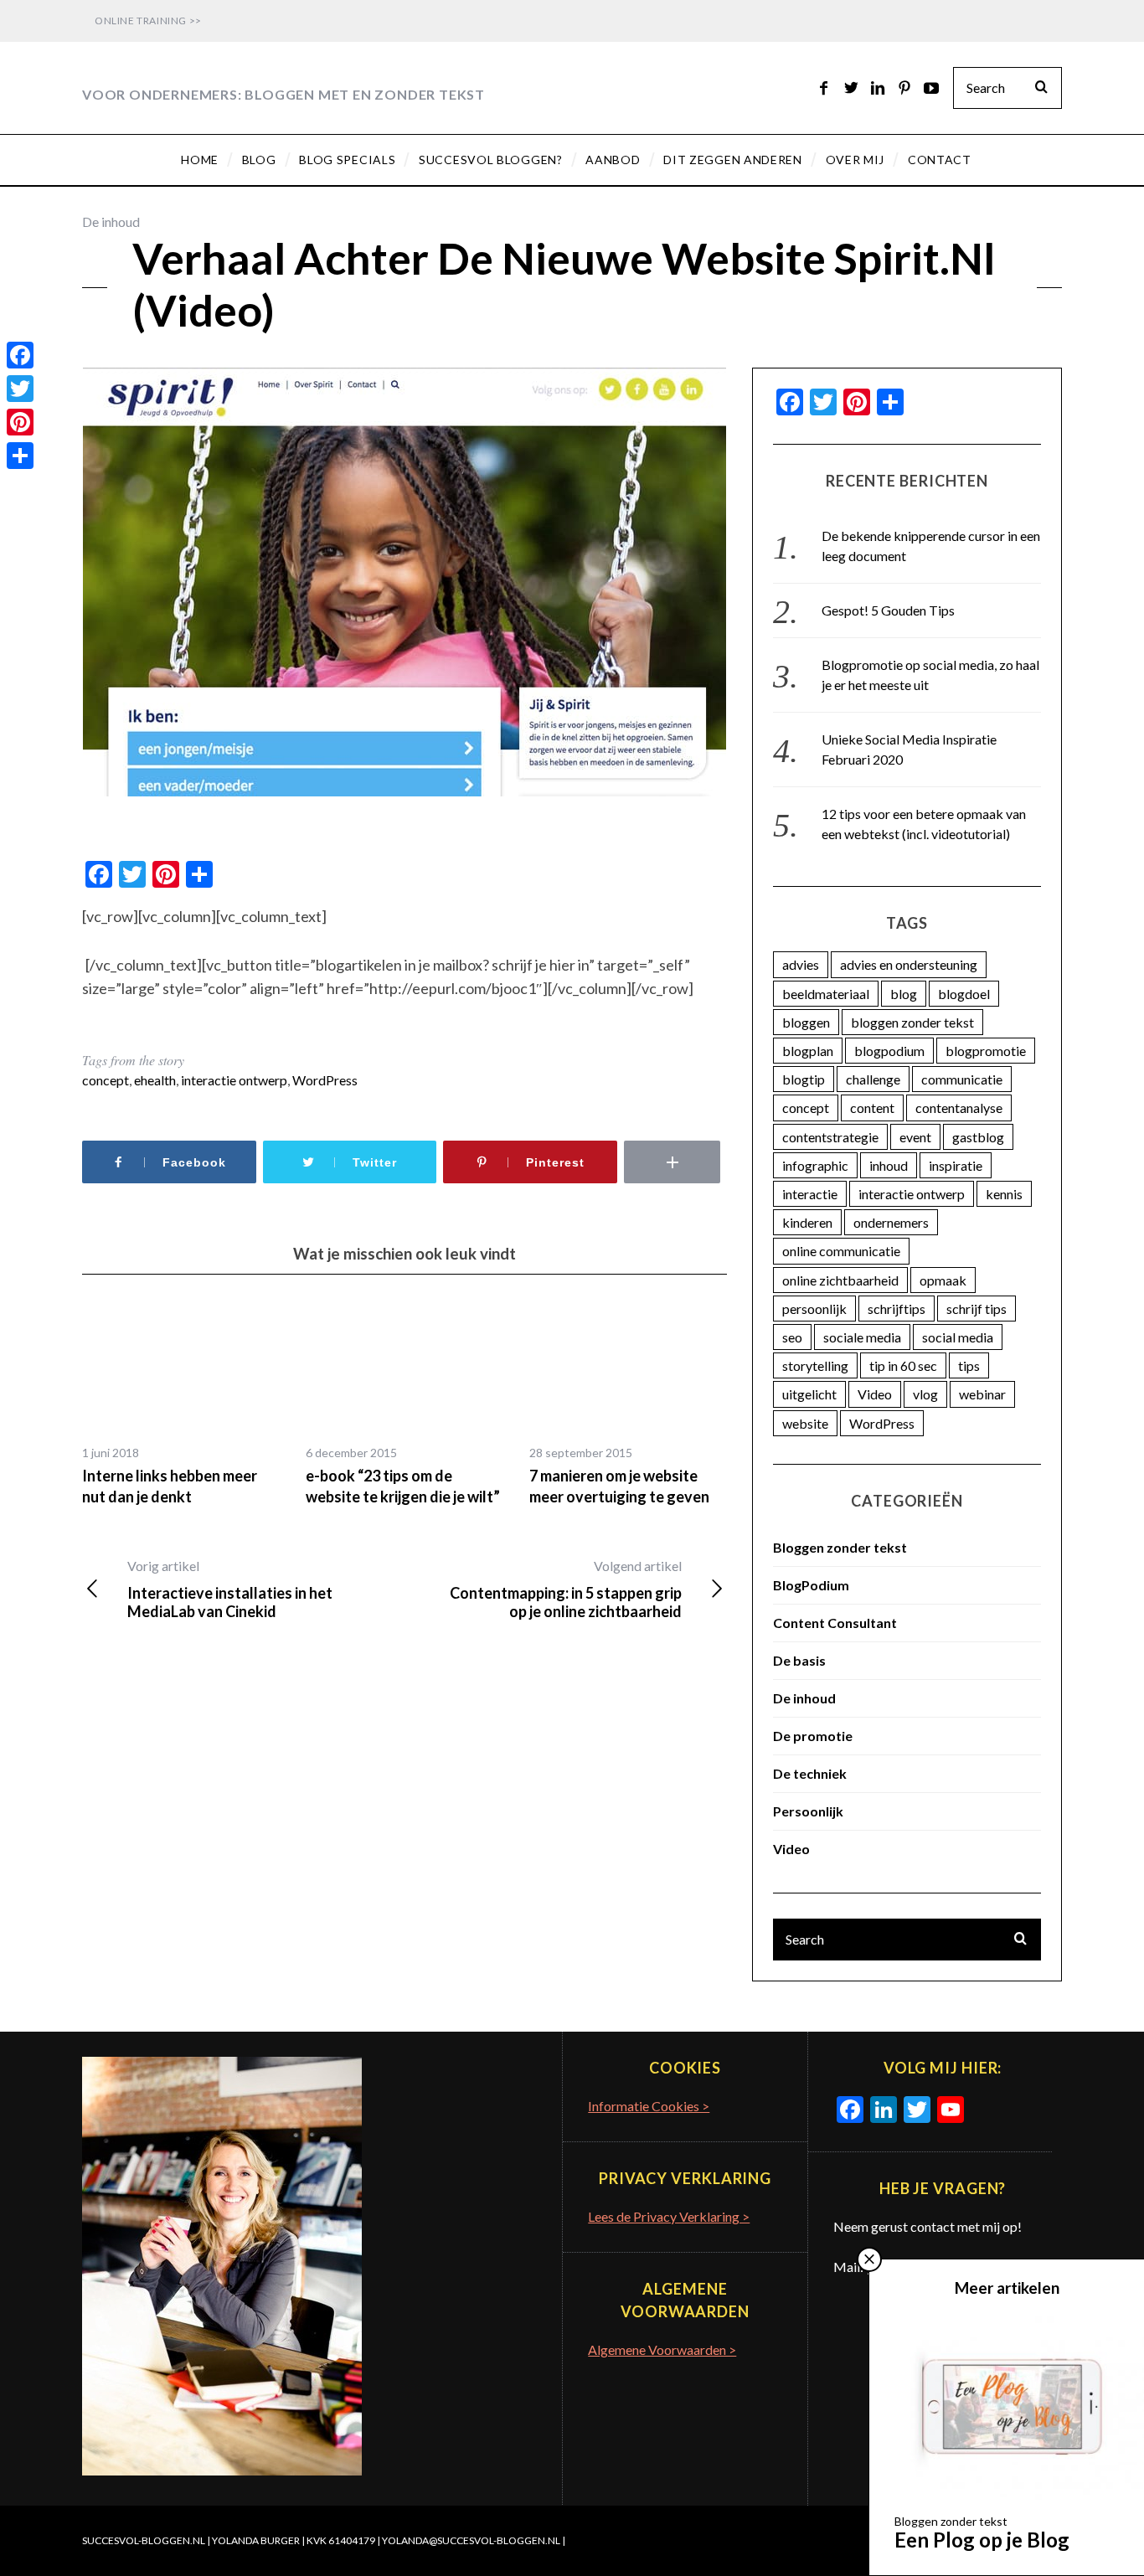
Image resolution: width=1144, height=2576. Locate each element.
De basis (799, 1660)
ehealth (155, 1080)
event (915, 1137)
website (805, 1423)
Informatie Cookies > (649, 2106)
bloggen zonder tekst (912, 1022)
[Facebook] (20, 355)
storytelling (815, 1365)
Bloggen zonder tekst (840, 1547)
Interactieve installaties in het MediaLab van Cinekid (230, 1589)
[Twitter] (20, 389)
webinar (982, 1394)
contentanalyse (959, 1108)
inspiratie (956, 1165)
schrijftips (897, 1309)
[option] (181, 1403)
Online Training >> (148, 21)
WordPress (325, 1080)
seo (792, 1337)
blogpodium (889, 1051)
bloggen (806, 1022)
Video (875, 1394)
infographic (815, 1165)
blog (904, 994)
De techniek (810, 1773)
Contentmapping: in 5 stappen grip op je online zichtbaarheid (566, 1589)
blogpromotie (986, 1051)
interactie (810, 1194)
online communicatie (841, 1251)
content (872, 1108)
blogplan (808, 1051)
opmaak (943, 1280)
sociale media (862, 1337)
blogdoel (964, 994)
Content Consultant (835, 1623)
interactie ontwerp (234, 1080)
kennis (1004, 1194)
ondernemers (891, 1222)
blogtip (804, 1079)
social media (958, 1337)
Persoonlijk (808, 1811)
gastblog (978, 1137)
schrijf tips (977, 1309)
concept (106, 1080)
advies (801, 964)
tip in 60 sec (903, 1365)
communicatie (962, 1079)
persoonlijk (814, 1309)
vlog (925, 1394)
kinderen (807, 1222)
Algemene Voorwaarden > (662, 2349)
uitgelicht (809, 1394)
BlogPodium (811, 1585)
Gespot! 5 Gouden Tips (888, 610)
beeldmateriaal (826, 994)
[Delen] (20, 456)
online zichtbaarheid (840, 1280)
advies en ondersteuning (909, 964)
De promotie (813, 1736)
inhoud (889, 1165)
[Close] (869, 2259)
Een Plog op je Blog (982, 2540)
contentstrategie (830, 1137)
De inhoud (111, 222)
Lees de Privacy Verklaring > (669, 2216)
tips (969, 1365)
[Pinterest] (20, 422)
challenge (873, 1079)
